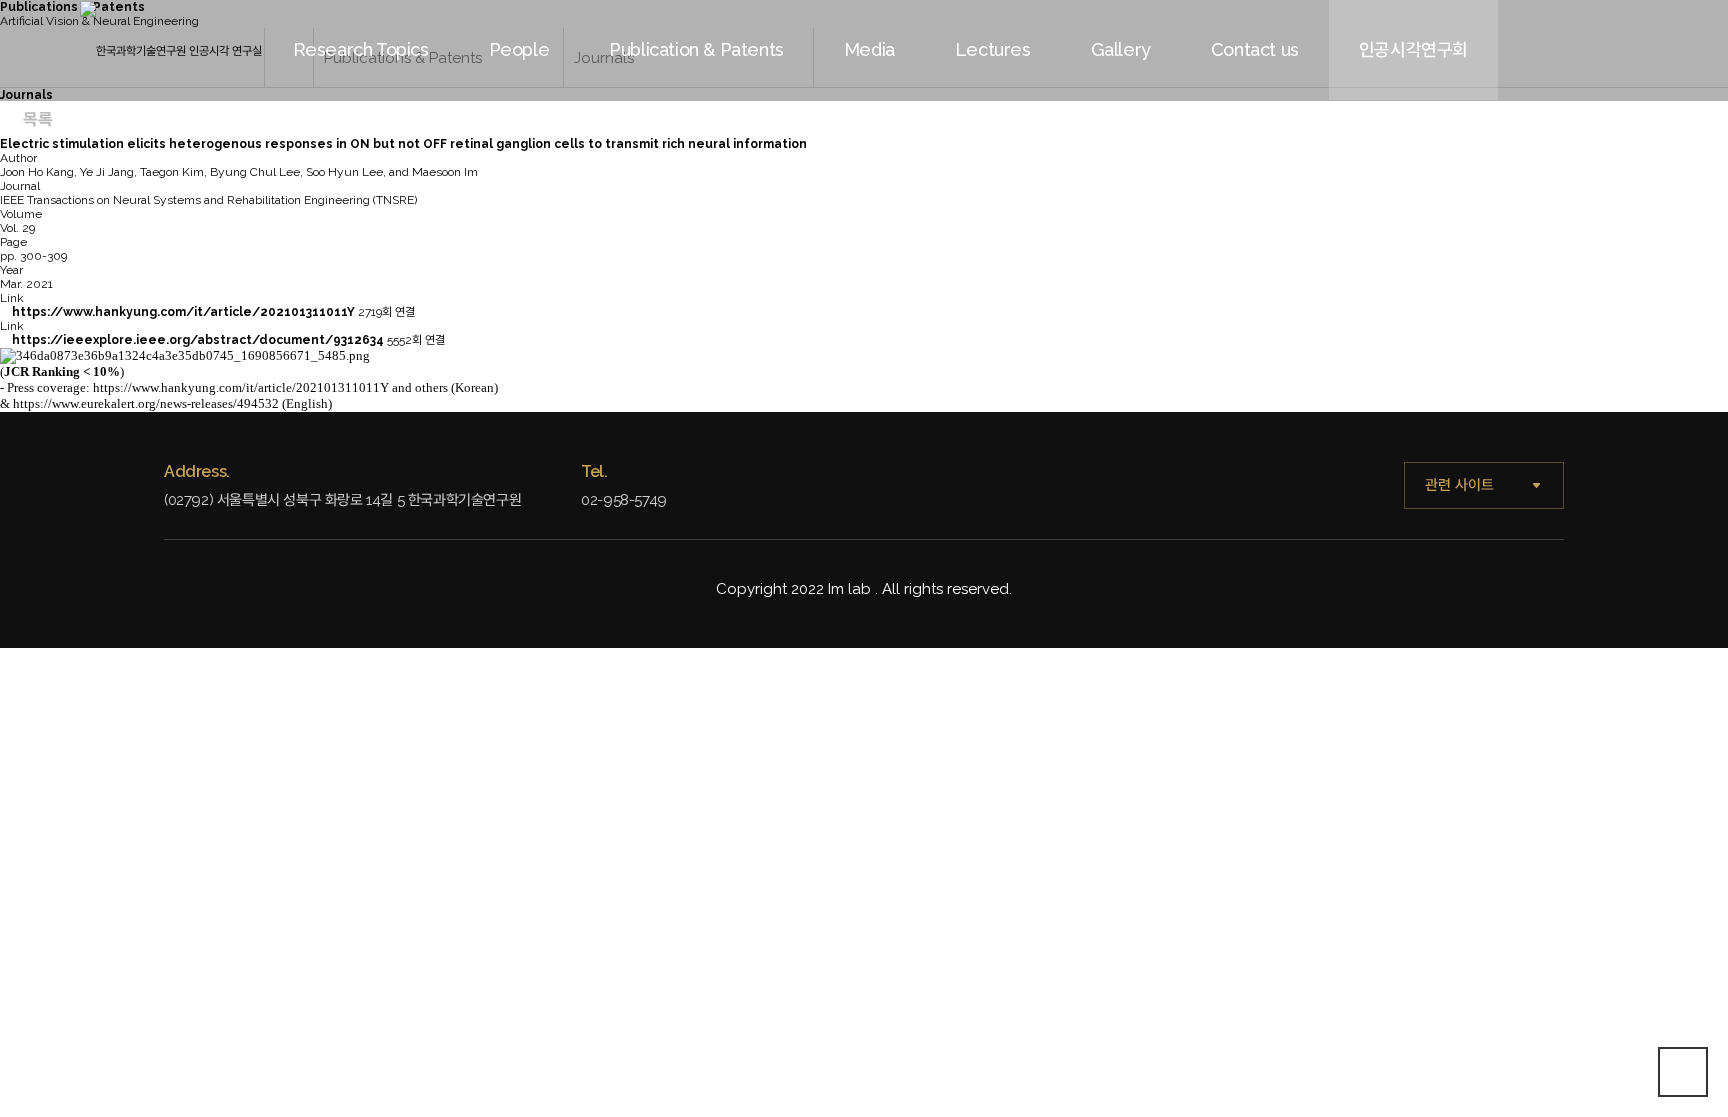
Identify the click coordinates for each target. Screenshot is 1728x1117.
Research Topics (361, 49)
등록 (1598, 124)
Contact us (1255, 49)
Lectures (993, 49)
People (519, 49)
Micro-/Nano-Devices (559, 124)
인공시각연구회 (1413, 49)
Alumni (679, 124)
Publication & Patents (696, 49)
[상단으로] (1683, 1072)
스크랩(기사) (1025, 124)
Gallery (1121, 49)
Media (869, 49)
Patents (913, 124)
